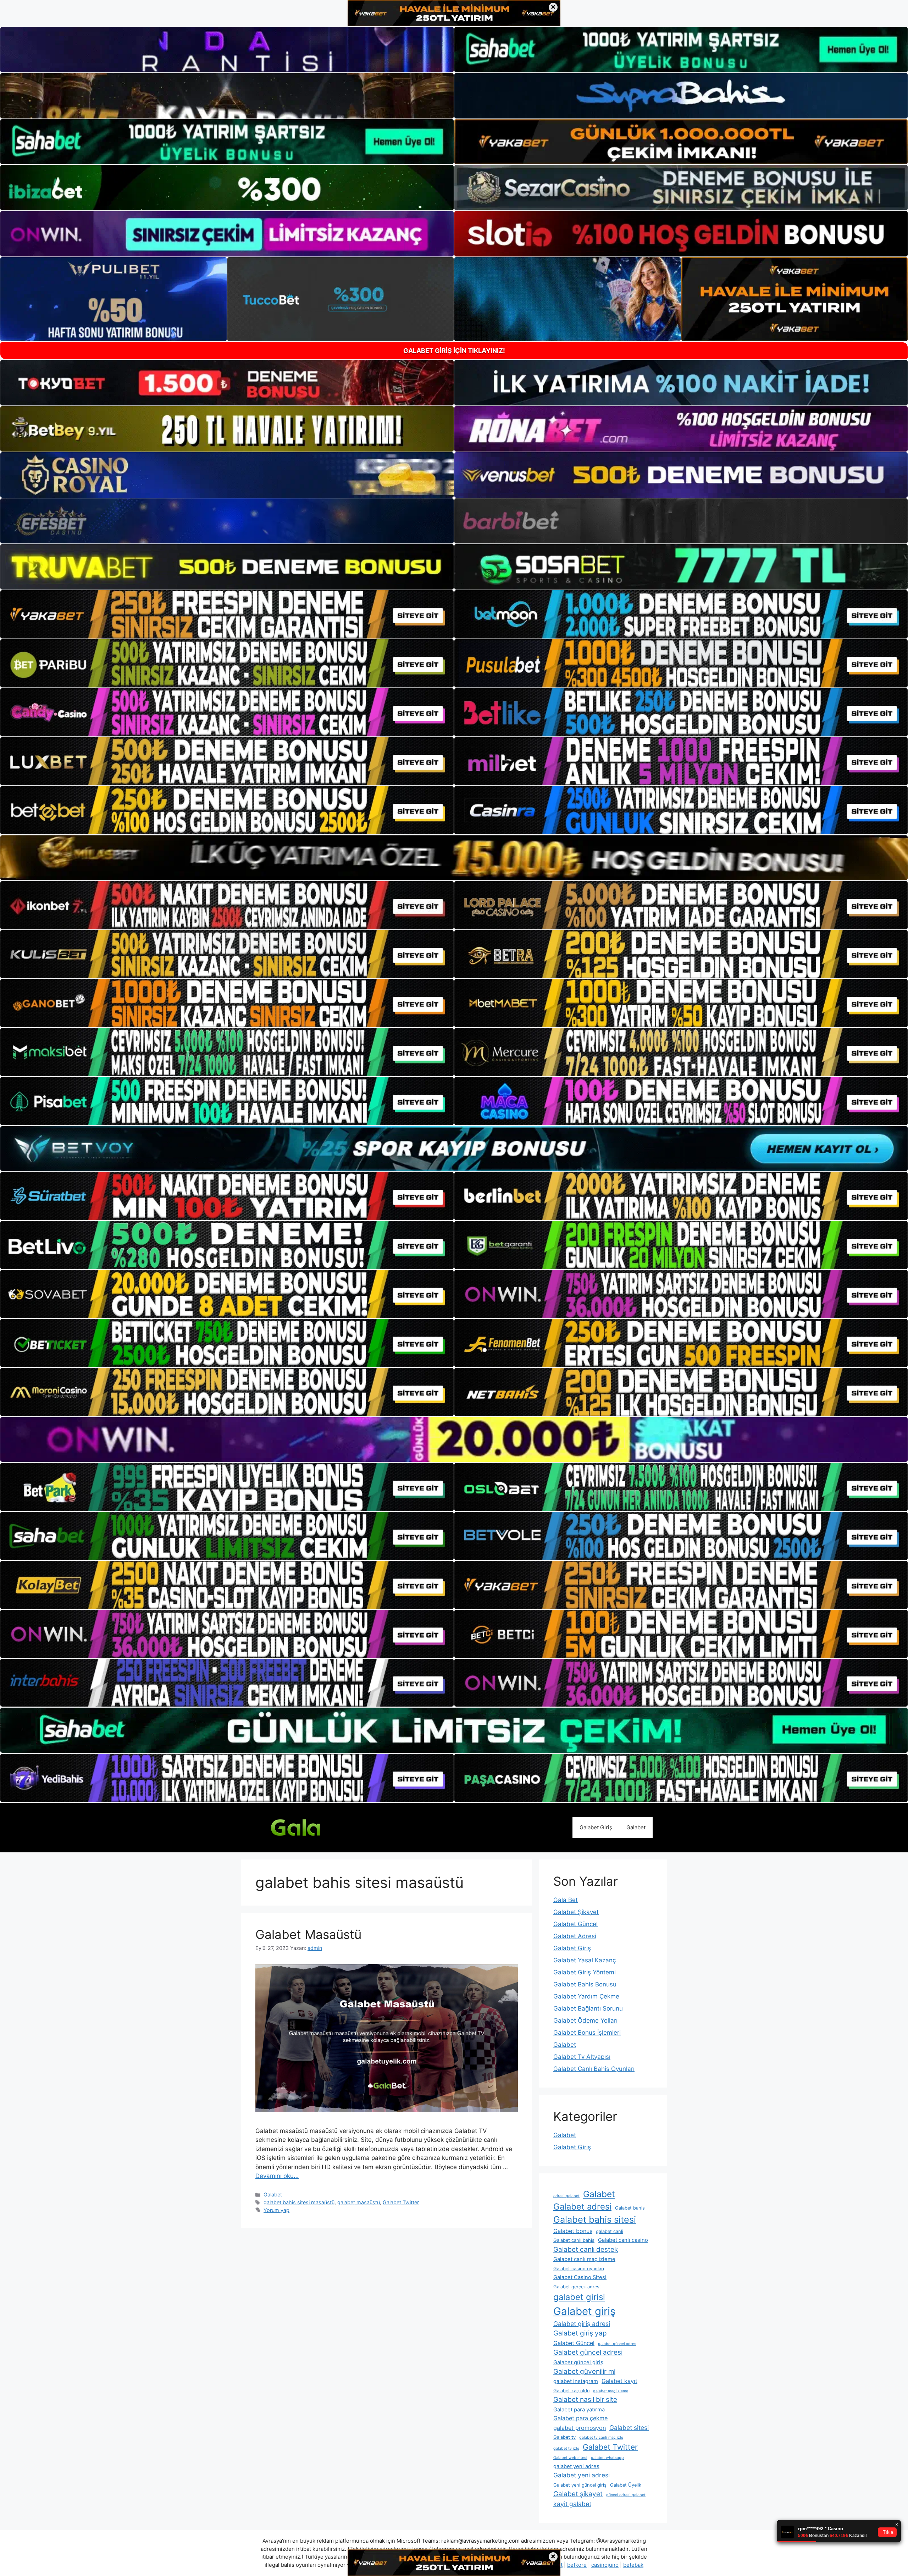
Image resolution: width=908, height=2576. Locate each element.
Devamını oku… (277, 2176)
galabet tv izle (566, 2448)
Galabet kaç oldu (571, 2391)
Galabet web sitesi (570, 2458)
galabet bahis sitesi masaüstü (299, 2202)
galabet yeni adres (576, 2466)
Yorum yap (276, 2210)
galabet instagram (576, 2381)
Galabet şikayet (578, 2494)
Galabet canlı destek (586, 2249)
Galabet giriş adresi (582, 2324)
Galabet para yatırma (579, 2410)
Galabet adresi (582, 2207)
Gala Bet (566, 1900)
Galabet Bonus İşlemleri (587, 2033)
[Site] (227, 614)
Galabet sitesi (629, 2428)
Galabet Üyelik (626, 2485)
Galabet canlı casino (623, 2240)
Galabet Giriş (596, 1827)
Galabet (636, 1827)
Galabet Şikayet (576, 1912)
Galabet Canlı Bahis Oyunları (594, 2069)
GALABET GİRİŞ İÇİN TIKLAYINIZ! (454, 351)
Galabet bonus (573, 2231)
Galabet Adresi (575, 1936)
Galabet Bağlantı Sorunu (588, 2008)
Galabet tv (564, 2437)
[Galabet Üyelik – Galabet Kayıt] (309, 1827)
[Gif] (454, 858)
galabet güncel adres (617, 2344)
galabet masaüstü (359, 2202)
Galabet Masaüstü (308, 1934)
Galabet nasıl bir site (585, 2400)
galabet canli (610, 2231)
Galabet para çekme (580, 2418)
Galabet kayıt (619, 2381)
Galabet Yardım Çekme (586, 1996)
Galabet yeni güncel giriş (580, 2485)
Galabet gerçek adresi (577, 2287)
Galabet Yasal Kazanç (585, 1960)
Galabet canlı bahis (574, 2240)
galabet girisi (579, 2297)
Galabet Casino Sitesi (580, 2277)
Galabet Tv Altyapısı (582, 2057)
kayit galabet (572, 2504)
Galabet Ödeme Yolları (585, 2021)
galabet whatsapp (607, 2458)
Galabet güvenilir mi (584, 2372)
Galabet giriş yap (580, 2333)
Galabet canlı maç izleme (584, 2259)
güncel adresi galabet (626, 2495)
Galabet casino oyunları (579, 2269)
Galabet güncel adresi (588, 2352)
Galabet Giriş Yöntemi (585, 1972)
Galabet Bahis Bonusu (585, 1984)
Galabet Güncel (575, 1924)
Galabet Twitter (401, 2202)
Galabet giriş (584, 2311)
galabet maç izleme (611, 2391)
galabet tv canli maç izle (601, 2437)
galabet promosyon (580, 2428)
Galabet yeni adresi (582, 2475)
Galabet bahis (630, 2208)
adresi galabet (566, 2196)
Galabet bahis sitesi (595, 2220)
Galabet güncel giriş (578, 2362)
